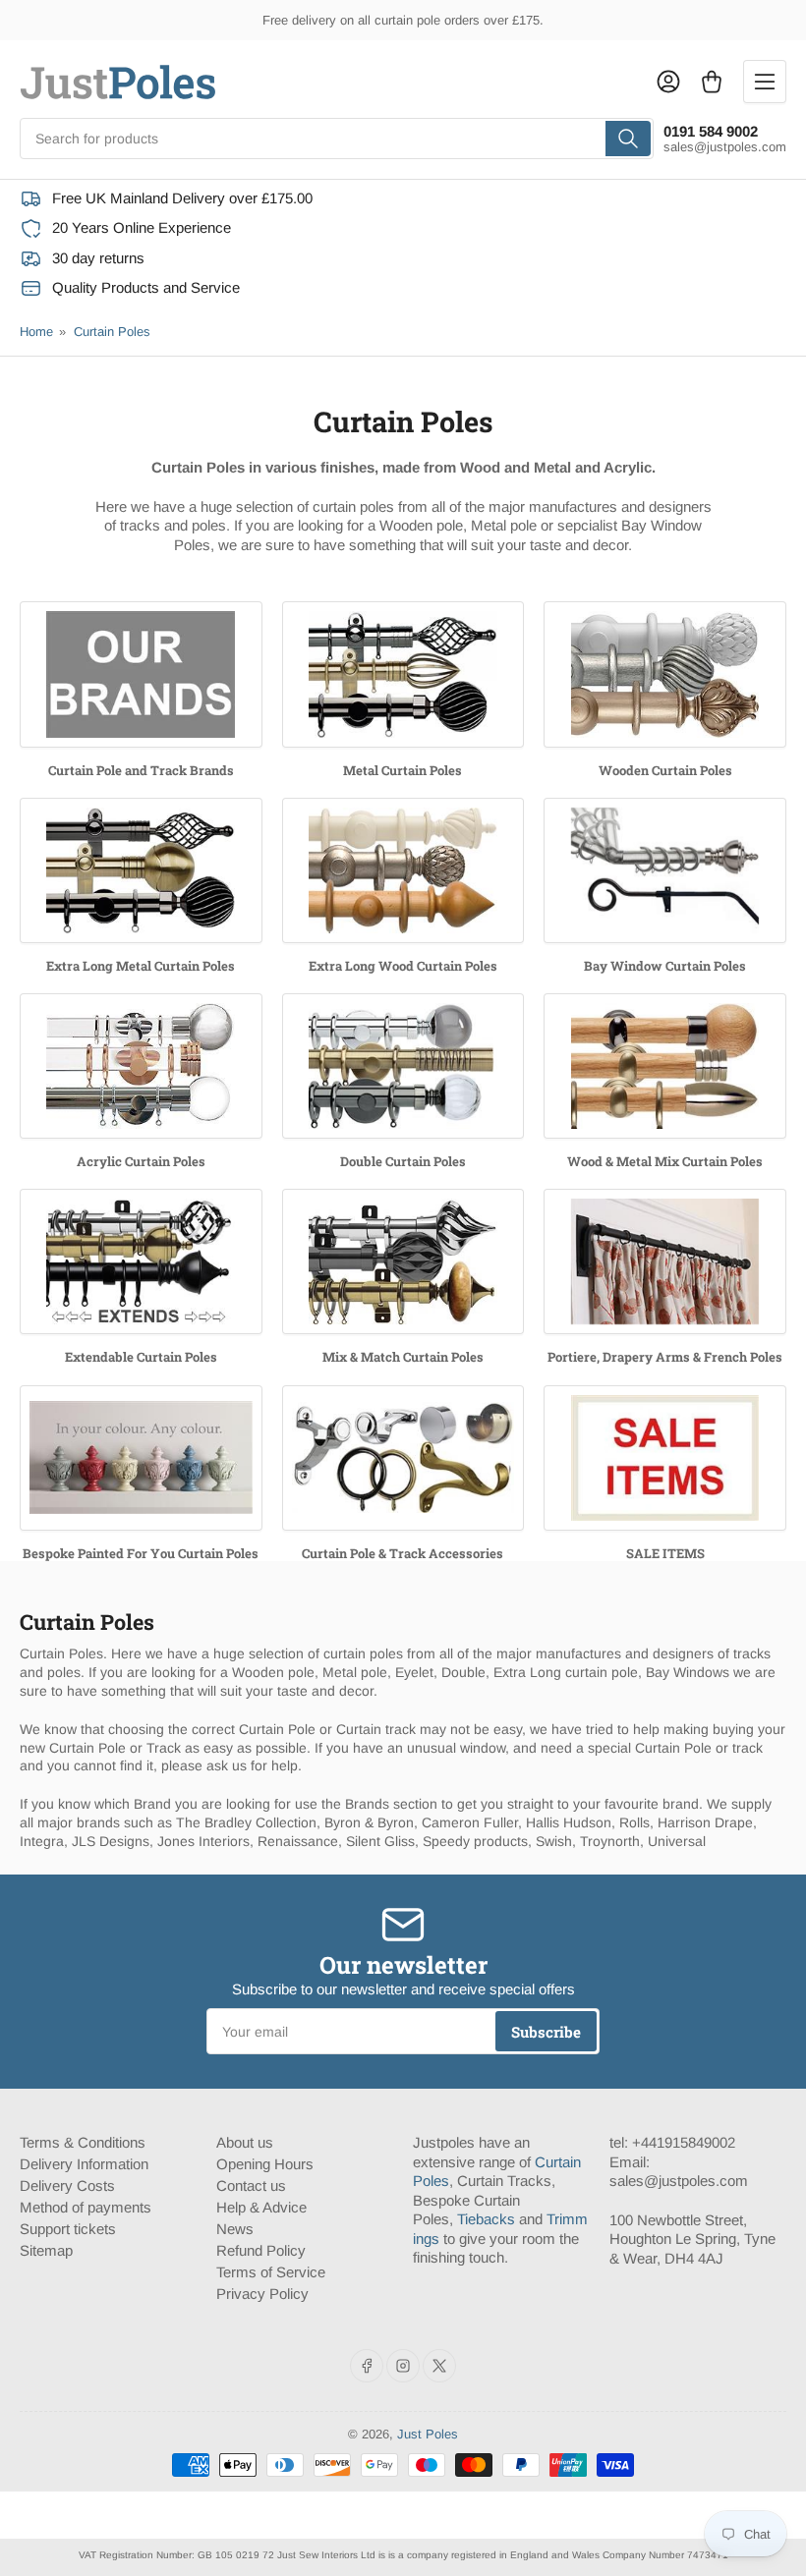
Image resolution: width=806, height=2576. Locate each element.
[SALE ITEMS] (665, 1458)
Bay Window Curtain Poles (665, 966)
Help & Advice (261, 2207)
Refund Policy (261, 2250)
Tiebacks (486, 2219)
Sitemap (46, 2250)
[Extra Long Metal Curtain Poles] (141, 870)
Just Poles (428, 2434)
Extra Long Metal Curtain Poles (141, 966)
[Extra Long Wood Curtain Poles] (403, 870)
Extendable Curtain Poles (141, 1357)
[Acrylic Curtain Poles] (141, 1066)
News (235, 2229)
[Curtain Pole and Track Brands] (141, 674)
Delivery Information (84, 2164)
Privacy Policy (262, 2294)
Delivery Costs (67, 2185)
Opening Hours (265, 2164)
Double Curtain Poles (403, 1161)
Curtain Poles (112, 332)
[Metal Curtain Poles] (403, 674)
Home (36, 332)
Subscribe (546, 2032)
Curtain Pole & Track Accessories (403, 1553)
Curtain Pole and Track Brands (141, 770)
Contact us (251, 2185)
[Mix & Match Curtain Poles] (403, 1261)
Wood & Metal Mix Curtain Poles (665, 1161)
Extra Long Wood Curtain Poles (403, 966)
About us (245, 2142)
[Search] (628, 139)
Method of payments (86, 2207)
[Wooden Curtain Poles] (665, 674)
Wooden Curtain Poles (665, 770)
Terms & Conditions (83, 2142)
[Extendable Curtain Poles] (141, 1261)
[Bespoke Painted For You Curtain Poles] (141, 1458)
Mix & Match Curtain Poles (403, 1357)
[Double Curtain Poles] (403, 1066)
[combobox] (337, 139)
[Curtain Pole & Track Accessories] (403, 1458)
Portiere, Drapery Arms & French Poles (665, 1357)
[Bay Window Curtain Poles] (665, 870)
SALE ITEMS (665, 1553)
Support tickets (68, 2229)
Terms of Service (271, 2272)
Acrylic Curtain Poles (141, 1161)
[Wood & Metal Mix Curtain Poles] (665, 1066)
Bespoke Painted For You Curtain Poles (141, 1553)
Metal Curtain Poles (403, 770)
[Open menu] (765, 82)
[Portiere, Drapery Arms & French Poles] (665, 1261)
